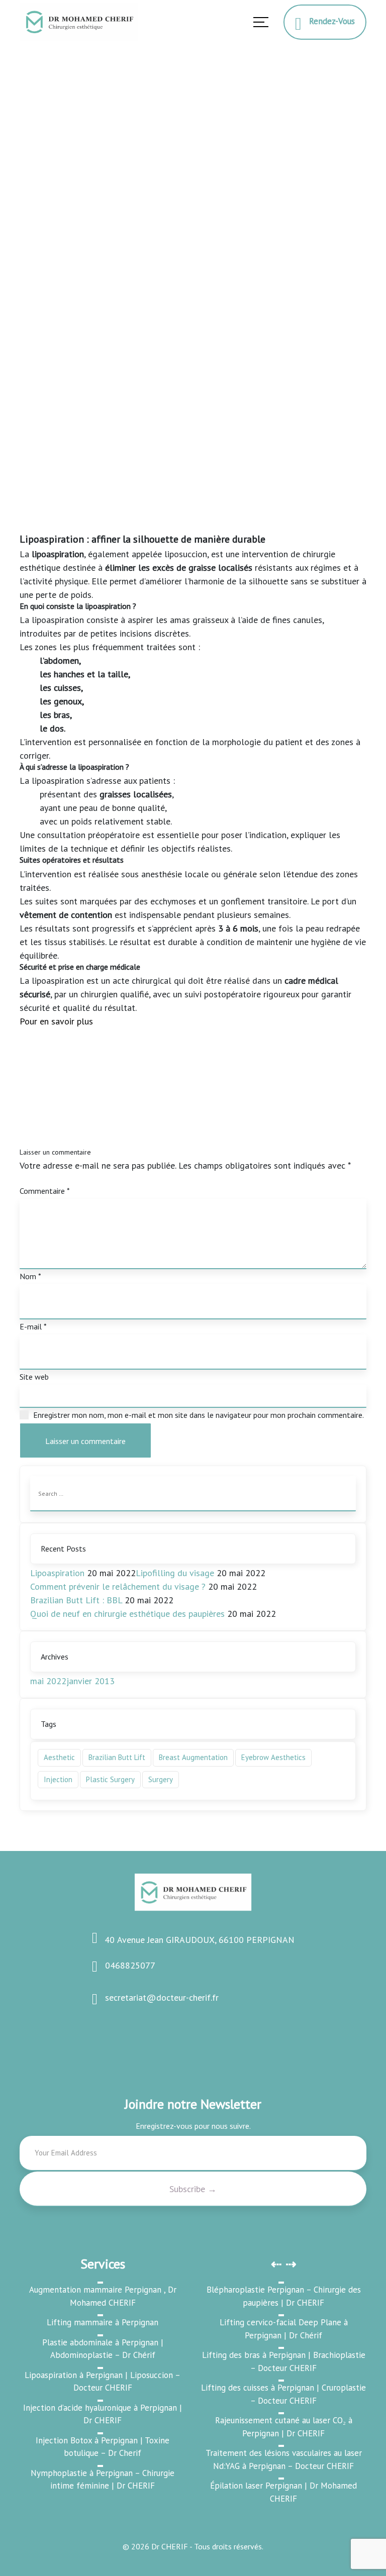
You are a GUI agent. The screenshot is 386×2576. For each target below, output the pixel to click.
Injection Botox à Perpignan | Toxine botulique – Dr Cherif (103, 2447)
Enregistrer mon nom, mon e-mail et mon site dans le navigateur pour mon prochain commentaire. (199, 1415)
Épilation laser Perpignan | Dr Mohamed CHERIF (283, 2492)
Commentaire (45, 1191)
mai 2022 (48, 1681)
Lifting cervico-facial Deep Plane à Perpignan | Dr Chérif (284, 2329)
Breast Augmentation (193, 1757)
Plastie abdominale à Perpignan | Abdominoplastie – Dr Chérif (103, 2349)
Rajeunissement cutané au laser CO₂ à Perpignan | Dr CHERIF (284, 2427)
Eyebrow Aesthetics (273, 1757)
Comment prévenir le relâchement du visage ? (118, 1586)
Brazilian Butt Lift (117, 1757)
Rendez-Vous (328, 21)
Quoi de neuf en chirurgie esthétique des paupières (127, 1614)
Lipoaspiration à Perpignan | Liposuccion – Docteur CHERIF (103, 2382)
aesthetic (59, 1757)
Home (33, 251)
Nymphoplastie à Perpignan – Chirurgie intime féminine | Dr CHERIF (103, 2480)
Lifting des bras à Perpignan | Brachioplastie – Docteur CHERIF (284, 2361)
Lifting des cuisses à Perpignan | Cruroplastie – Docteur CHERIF (283, 2394)
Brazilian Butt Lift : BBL (76, 1600)
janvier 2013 (90, 1681)
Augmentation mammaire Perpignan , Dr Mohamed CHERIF (103, 2296)
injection (58, 1779)
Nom (30, 1276)
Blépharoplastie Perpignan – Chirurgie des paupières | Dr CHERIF (284, 2296)
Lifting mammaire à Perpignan (103, 2322)
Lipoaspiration (57, 1573)
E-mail (33, 1326)
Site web (34, 1377)
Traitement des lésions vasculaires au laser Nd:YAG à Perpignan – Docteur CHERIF (284, 2459)
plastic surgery (110, 1779)
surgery (161, 1779)
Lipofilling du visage (175, 1573)
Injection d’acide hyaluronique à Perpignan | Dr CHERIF (103, 2414)
